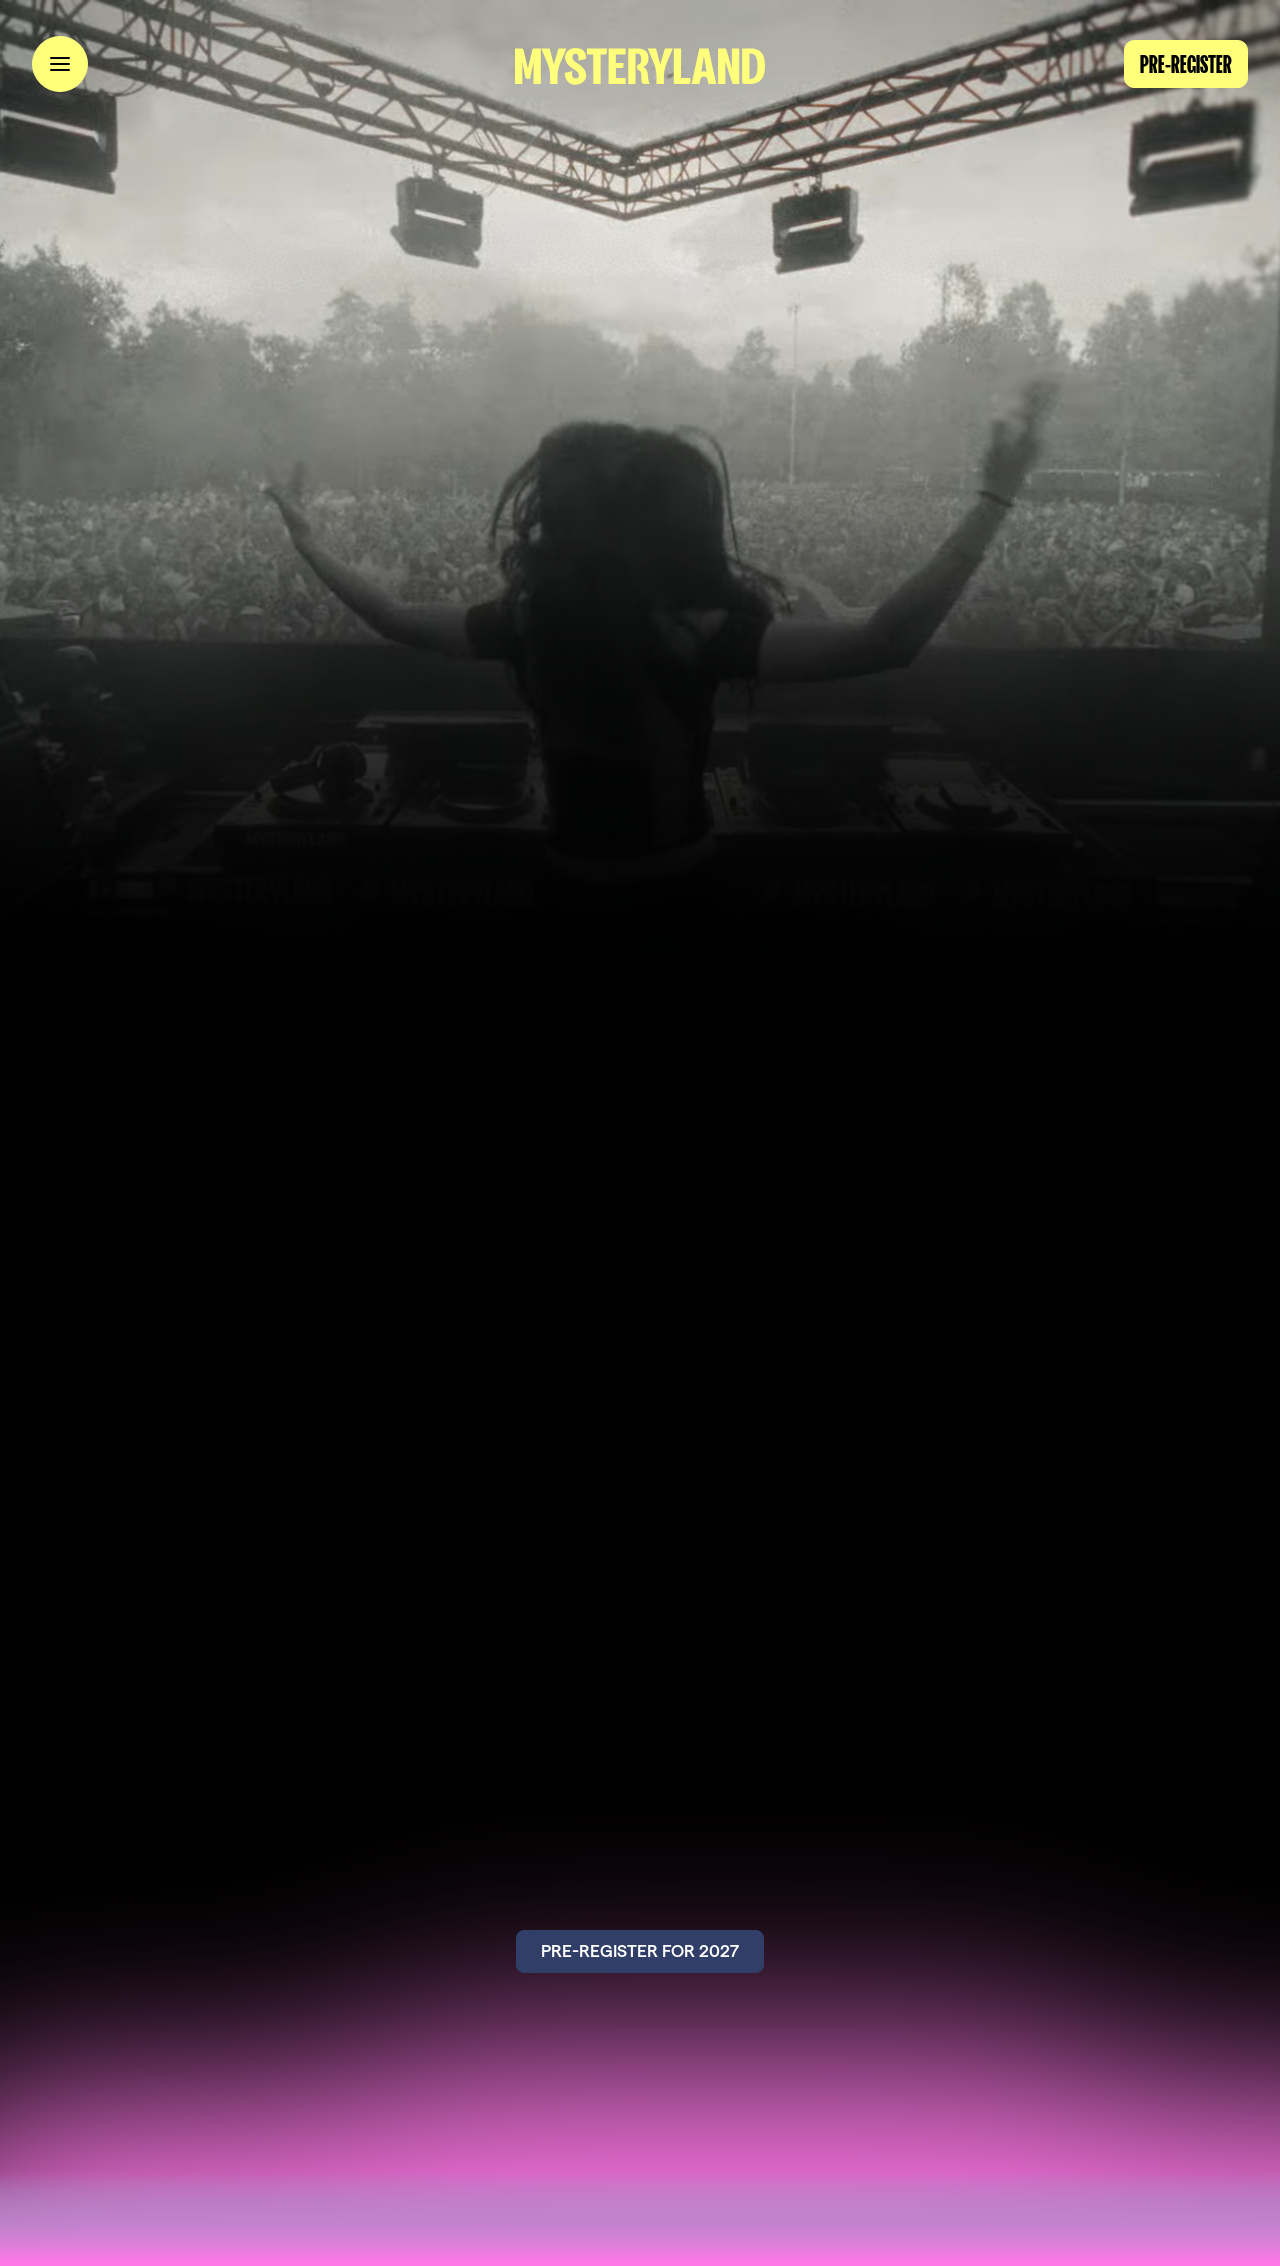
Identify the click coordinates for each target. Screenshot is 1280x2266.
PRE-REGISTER (1186, 64)
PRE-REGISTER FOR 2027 (640, 1951)
